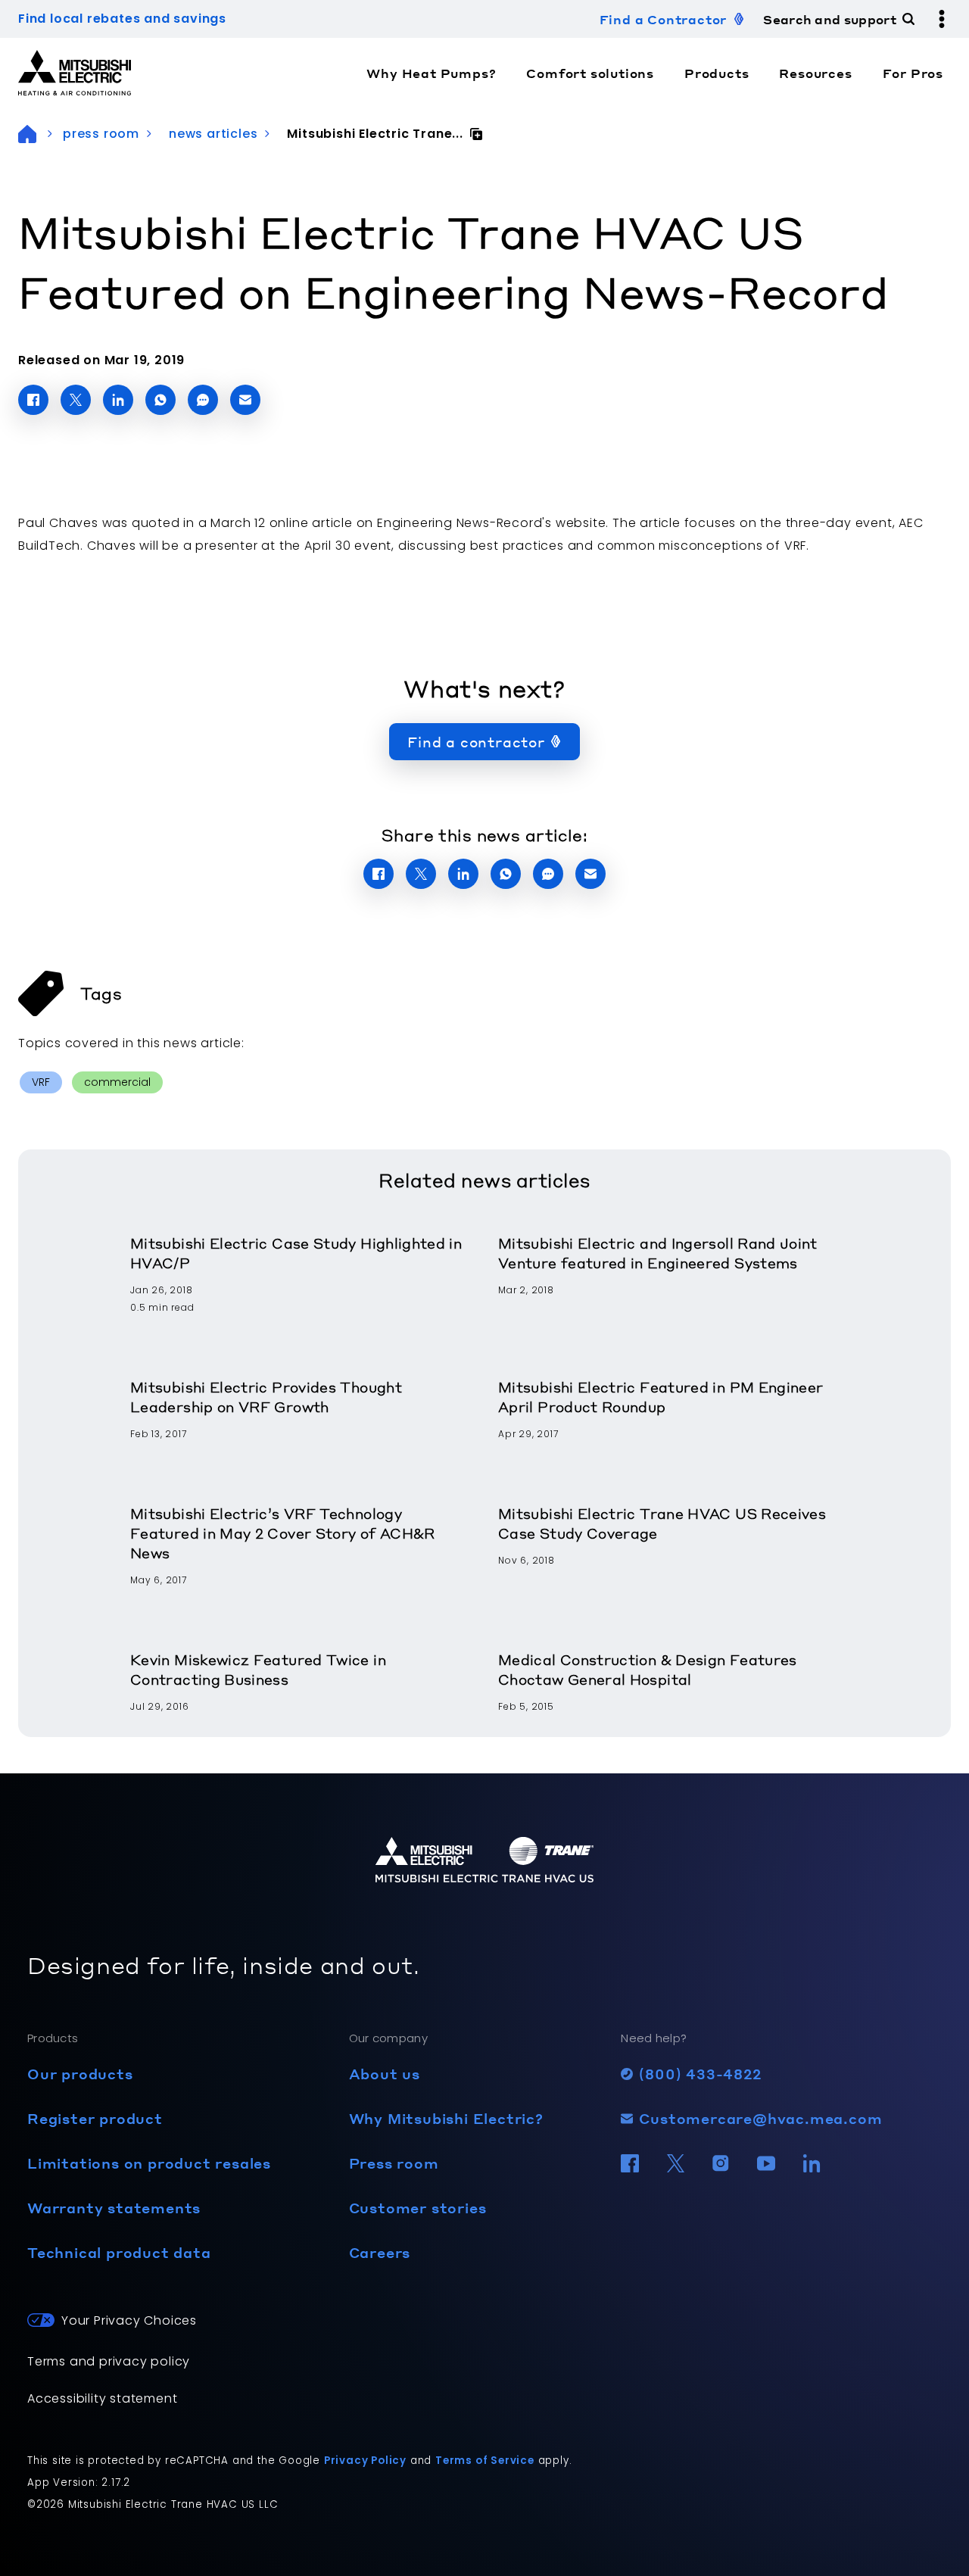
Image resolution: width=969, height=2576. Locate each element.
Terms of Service (485, 2461)
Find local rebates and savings (122, 19)
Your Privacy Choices (129, 2320)
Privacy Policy (365, 2461)
